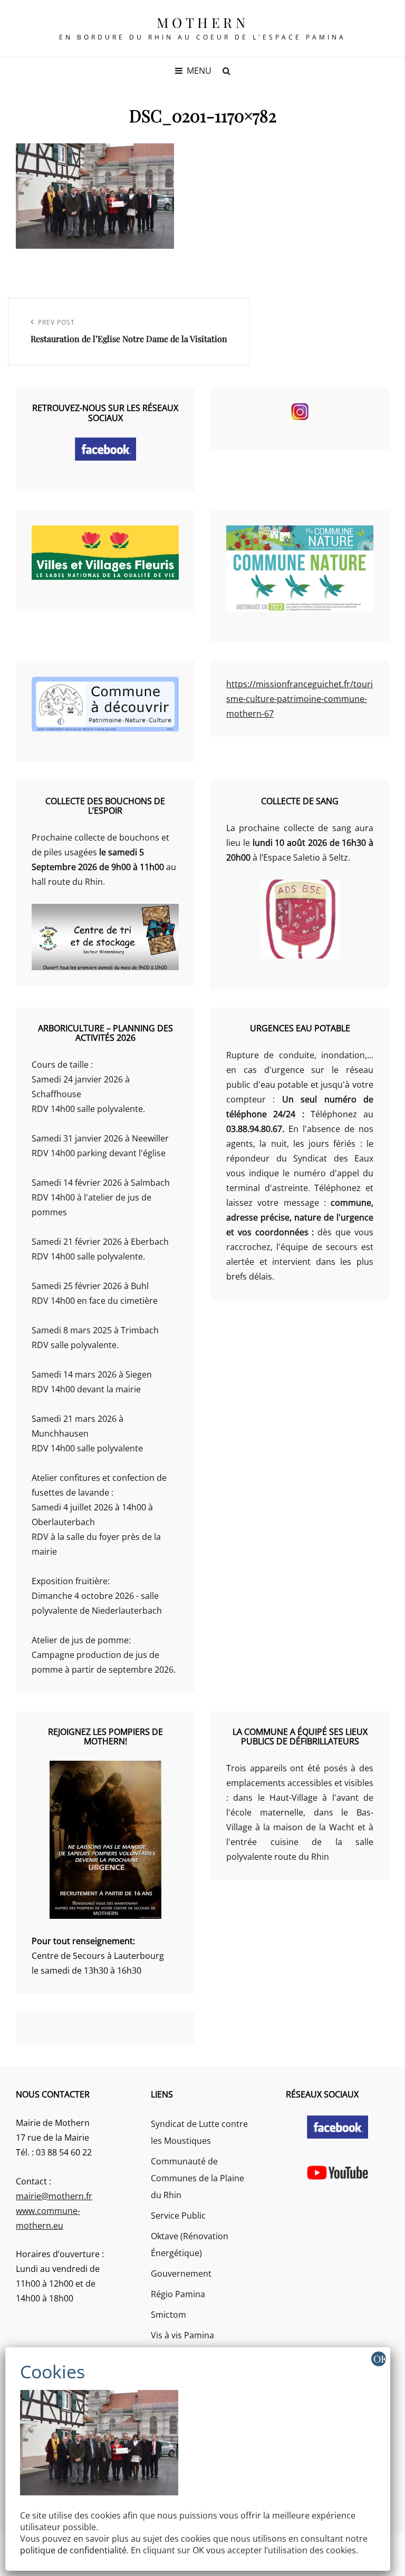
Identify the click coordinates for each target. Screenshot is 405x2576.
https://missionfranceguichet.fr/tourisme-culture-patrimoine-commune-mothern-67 (300, 699)
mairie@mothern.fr (54, 2196)
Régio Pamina (178, 2294)
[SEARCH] (226, 71)
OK (380, 2359)
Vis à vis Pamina (182, 2335)
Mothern (203, 22)
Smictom (168, 2315)
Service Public (178, 2216)
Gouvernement (181, 2273)
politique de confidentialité (73, 2550)
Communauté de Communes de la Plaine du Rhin (197, 2178)
